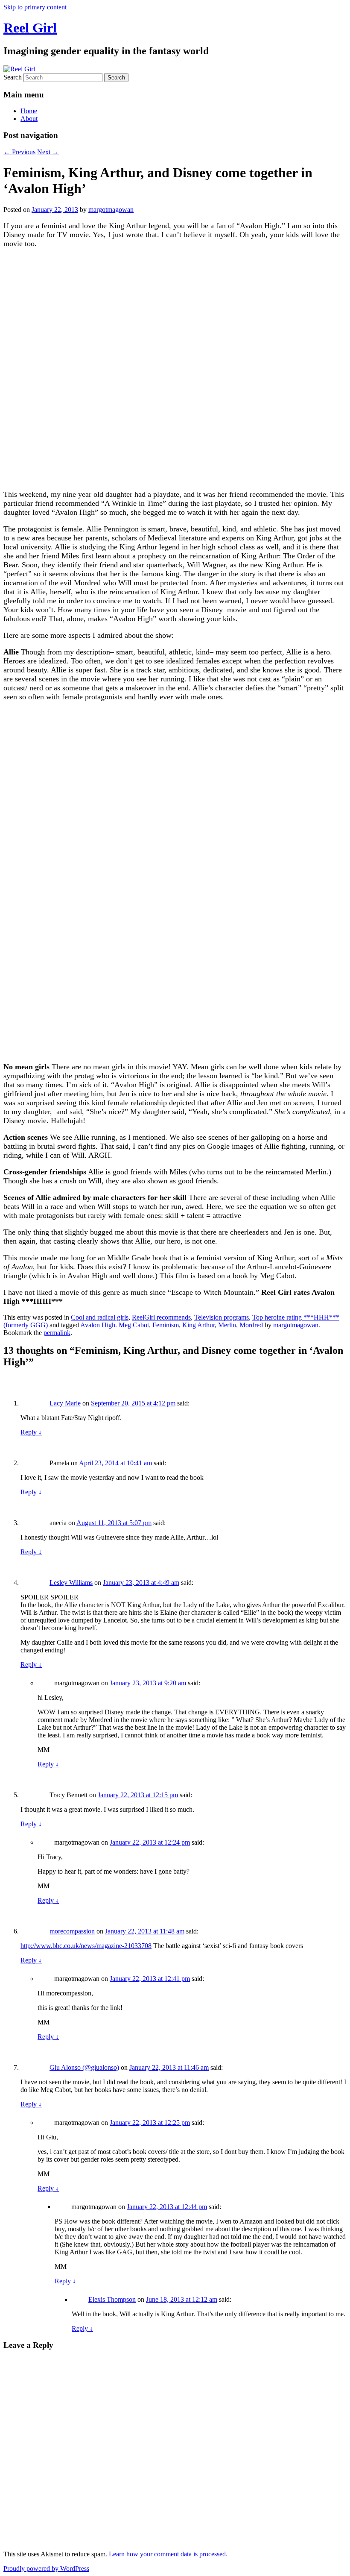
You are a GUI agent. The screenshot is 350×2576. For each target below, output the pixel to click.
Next (48, 152)
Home (29, 111)
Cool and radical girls (100, 1317)
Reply (31, 1432)
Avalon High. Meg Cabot (115, 1325)
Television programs (222, 1317)
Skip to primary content (35, 7)
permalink (57, 1333)
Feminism (166, 1325)
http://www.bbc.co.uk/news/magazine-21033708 (86, 1946)
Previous (19, 152)
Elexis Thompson (112, 2299)
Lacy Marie (65, 1403)
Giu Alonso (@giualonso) (84, 2067)
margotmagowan (111, 210)
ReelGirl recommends (161, 1317)
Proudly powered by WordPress (46, 2569)
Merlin (227, 1325)
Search (13, 77)
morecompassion (72, 1931)
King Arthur (198, 1325)
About (29, 119)
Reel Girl (30, 28)
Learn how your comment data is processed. (168, 2554)
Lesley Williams (71, 1583)
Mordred (251, 1325)
